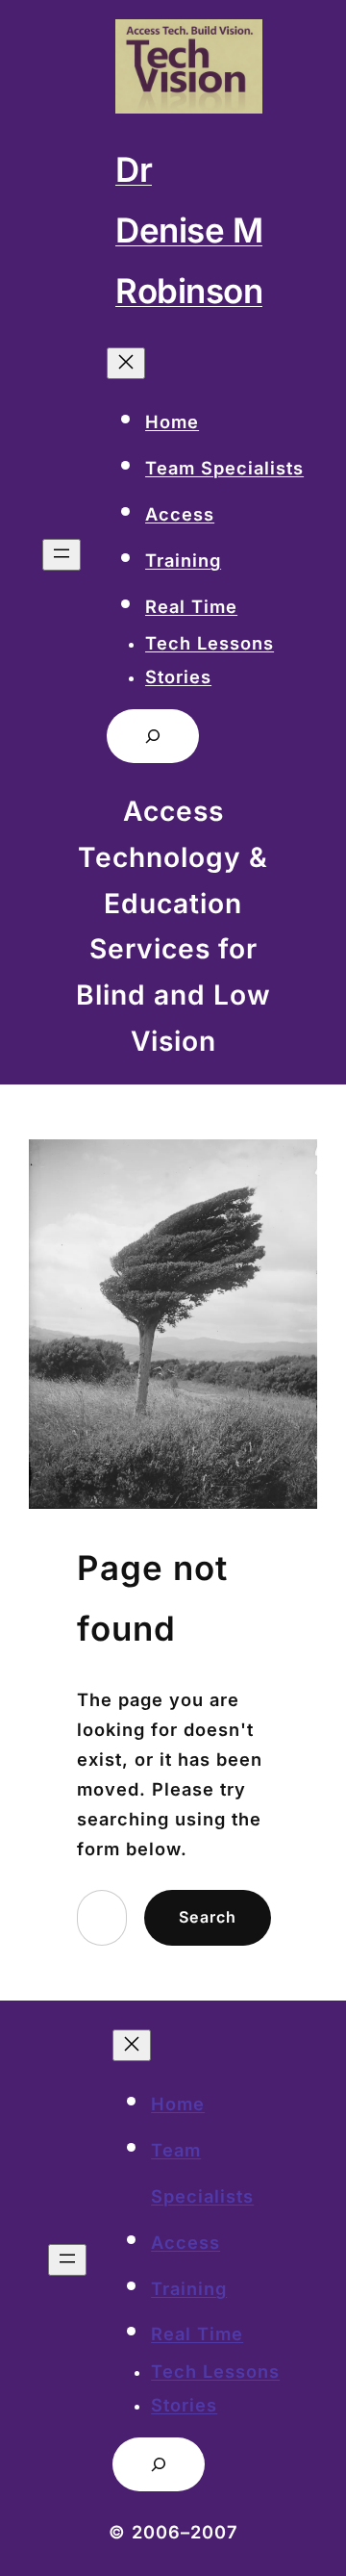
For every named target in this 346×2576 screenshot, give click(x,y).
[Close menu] (126, 363)
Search (208, 1917)
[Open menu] (62, 555)
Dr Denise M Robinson (189, 230)
